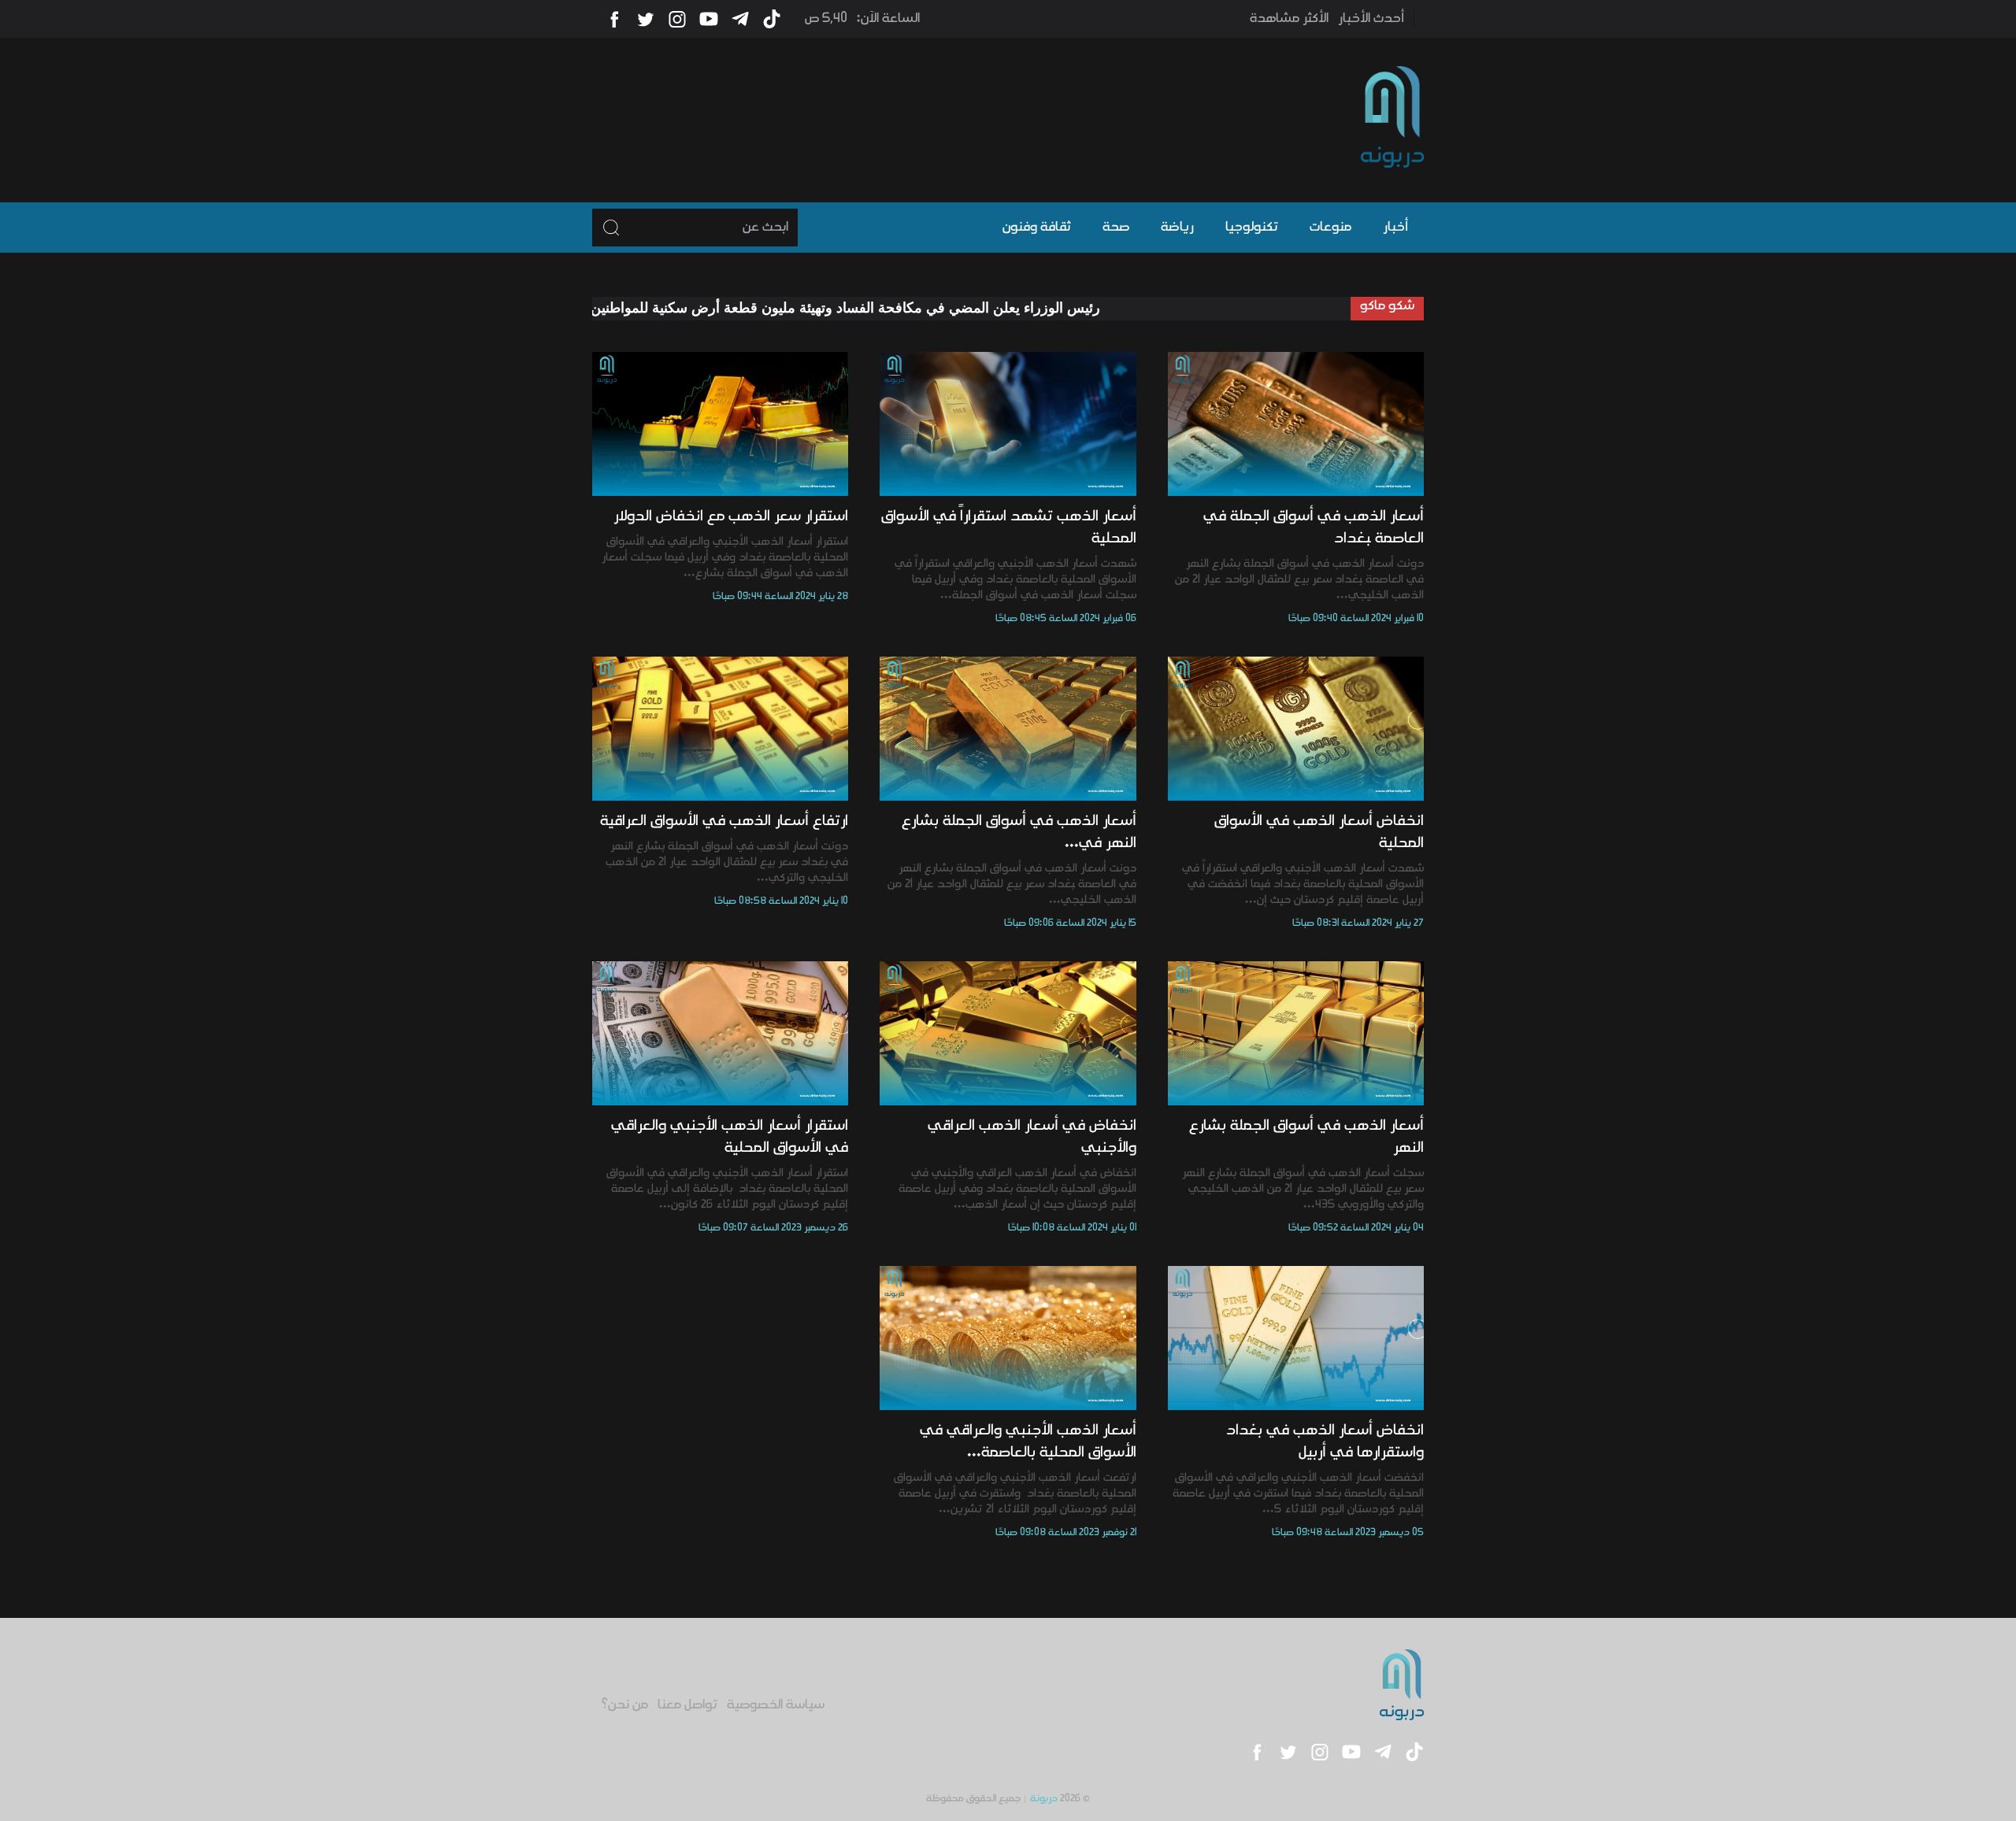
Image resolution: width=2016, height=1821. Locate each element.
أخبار (1395, 228)
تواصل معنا (687, 1705)
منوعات (1330, 228)
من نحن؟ (625, 1705)
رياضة (1177, 228)
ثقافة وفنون (1037, 228)
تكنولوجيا (1252, 228)
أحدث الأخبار (1371, 19)
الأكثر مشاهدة (1289, 19)
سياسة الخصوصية (776, 1705)
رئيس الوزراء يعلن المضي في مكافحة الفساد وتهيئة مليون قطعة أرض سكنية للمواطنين (930, 308)
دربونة (1044, 1799)
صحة (1116, 228)
